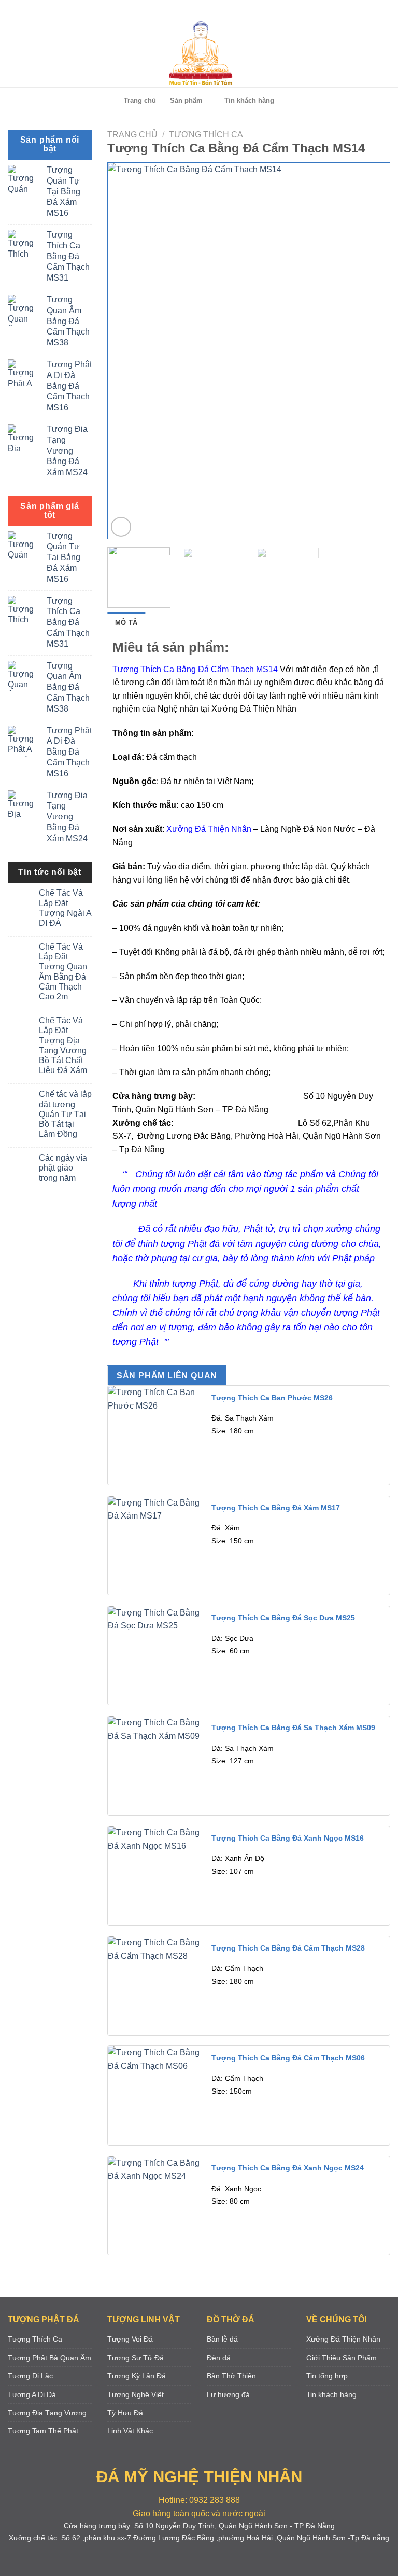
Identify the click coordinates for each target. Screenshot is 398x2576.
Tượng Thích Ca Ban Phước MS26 (272, 1398)
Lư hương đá (228, 2394)
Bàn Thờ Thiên (231, 2376)
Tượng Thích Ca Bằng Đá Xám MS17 (276, 1508)
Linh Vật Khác (130, 2431)
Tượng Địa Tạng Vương (47, 2413)
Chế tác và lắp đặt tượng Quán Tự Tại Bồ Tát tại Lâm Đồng (65, 1114)
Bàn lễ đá (222, 2339)
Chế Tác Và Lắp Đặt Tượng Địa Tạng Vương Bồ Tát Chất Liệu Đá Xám (63, 1045)
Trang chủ (140, 100)
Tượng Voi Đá (130, 2339)
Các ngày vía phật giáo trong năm (63, 1168)
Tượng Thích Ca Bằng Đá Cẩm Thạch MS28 (288, 1948)
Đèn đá (219, 2358)
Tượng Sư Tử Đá (136, 2358)
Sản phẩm (186, 100)
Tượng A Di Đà (32, 2394)
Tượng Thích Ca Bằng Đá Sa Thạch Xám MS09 (293, 1728)
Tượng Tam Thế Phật (43, 2431)
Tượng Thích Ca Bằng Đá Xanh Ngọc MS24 (288, 2168)
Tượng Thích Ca (206, 135)
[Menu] (197, 10)
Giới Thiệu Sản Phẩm (342, 2358)
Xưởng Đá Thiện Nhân (343, 2339)
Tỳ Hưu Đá (125, 2413)
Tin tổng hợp (327, 2376)
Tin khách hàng (249, 100)
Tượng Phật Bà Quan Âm (49, 2358)
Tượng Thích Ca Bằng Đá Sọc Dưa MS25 (283, 1618)
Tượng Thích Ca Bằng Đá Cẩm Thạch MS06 (288, 2058)
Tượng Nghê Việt (136, 2394)
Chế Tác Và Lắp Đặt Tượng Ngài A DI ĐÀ (65, 908)
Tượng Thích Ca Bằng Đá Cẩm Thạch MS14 (196, 669)
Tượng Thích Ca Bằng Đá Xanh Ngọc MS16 (288, 1838)
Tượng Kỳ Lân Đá (137, 2376)
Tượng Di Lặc (30, 2376)
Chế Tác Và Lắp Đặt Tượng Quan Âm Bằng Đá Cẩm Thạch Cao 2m (63, 972)
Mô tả (126, 623)
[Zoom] (121, 527)
